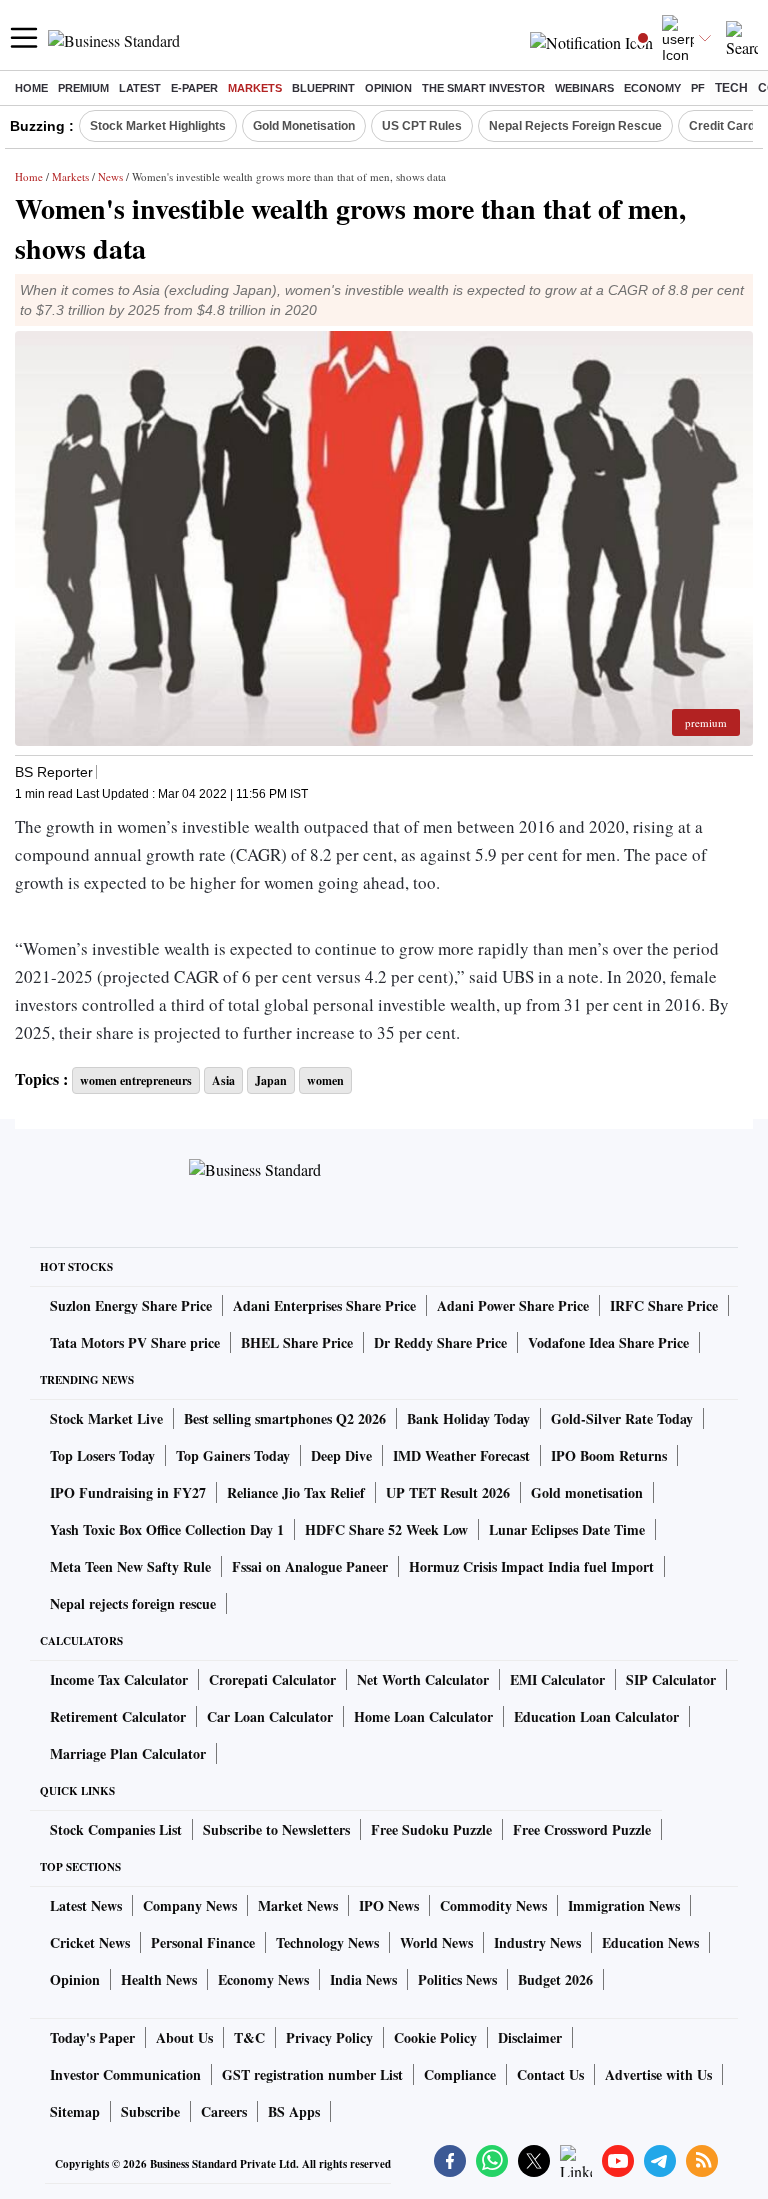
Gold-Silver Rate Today (622, 1418)
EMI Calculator (557, 1679)
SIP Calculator (671, 1679)
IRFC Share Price (664, 1305)
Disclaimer (530, 2037)
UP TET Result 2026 (448, 1492)
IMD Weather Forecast (461, 1455)
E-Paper (194, 88)
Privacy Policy (329, 2037)
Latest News (86, 1905)
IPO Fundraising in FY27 (128, 1492)
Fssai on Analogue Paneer (310, 1566)
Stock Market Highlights (158, 126)
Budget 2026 (555, 1979)
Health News (159, 1979)
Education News (650, 1942)
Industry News (537, 1942)
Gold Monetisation (304, 126)
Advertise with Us (658, 2074)
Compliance (460, 2074)
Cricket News (90, 1942)
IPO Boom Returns (609, 1455)
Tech (731, 88)
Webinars (584, 88)
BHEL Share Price (297, 1342)
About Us (184, 2037)
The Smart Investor (483, 88)
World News (436, 1942)
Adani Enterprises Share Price (324, 1305)
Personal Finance (203, 1942)
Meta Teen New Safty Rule (130, 1566)
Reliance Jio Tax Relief (296, 1492)
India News (363, 1979)
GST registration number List (312, 2074)
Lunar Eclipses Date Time (567, 1529)
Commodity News (493, 1905)
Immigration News (624, 1905)
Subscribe (150, 2111)
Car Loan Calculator (270, 1716)
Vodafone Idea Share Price (608, 1342)
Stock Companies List (116, 1829)
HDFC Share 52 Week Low (386, 1529)
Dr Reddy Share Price (440, 1342)
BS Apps (294, 2111)
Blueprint (323, 88)
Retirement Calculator (118, 1716)
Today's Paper (92, 2037)
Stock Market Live (106, 1418)
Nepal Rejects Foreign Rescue (575, 126)
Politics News (457, 1979)
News (110, 176)
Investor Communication (125, 2074)
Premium (83, 88)
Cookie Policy (435, 2037)
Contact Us (550, 2074)
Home (31, 88)
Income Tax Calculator (119, 1679)
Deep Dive (341, 1455)
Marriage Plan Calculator (128, 1753)
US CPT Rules (422, 126)
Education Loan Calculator (596, 1716)
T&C (249, 2037)
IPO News (389, 1905)
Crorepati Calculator (272, 1679)
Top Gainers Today (233, 1455)
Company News (190, 1905)
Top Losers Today (102, 1455)
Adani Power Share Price (513, 1305)
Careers (224, 2111)
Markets (255, 88)
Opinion (388, 88)
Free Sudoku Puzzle (431, 1829)
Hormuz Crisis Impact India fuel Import (531, 1566)
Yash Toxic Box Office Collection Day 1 (167, 1529)
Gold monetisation (587, 1492)
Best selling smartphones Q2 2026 (285, 1418)
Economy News (263, 1979)
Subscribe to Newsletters (276, 1829)
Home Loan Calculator (423, 1716)
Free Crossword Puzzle (582, 1829)
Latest (140, 88)
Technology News (327, 1942)
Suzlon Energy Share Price (131, 1305)
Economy (652, 88)
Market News (298, 1905)
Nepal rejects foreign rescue (133, 1603)
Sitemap (75, 2111)
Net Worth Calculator (423, 1679)
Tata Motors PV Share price (135, 1342)
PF (698, 88)
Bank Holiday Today (468, 1418)
